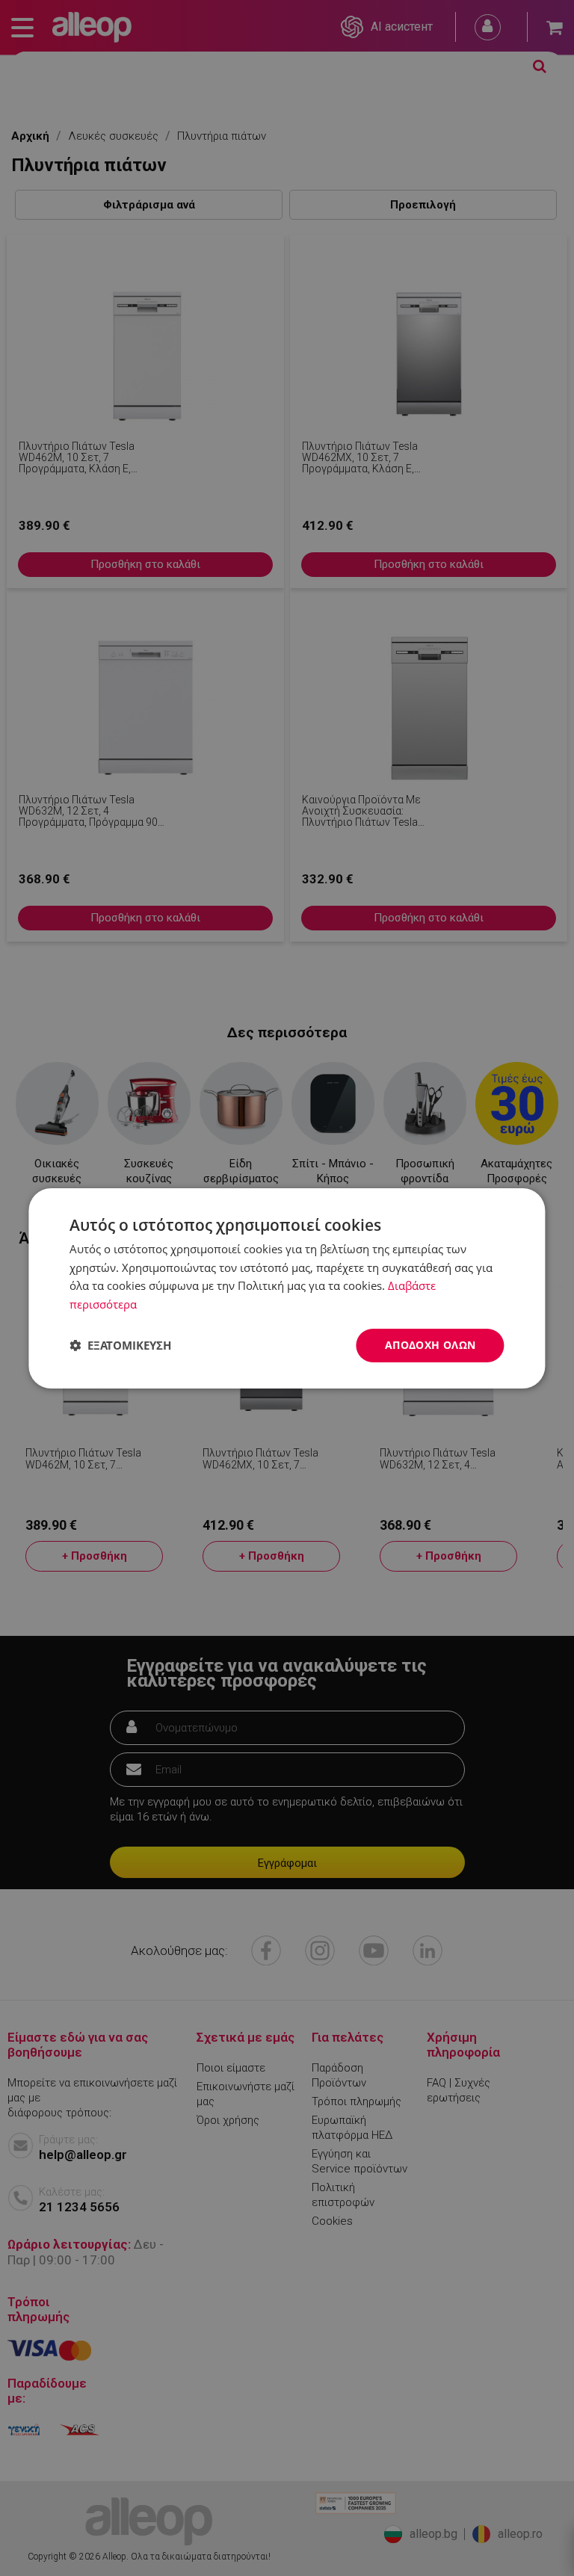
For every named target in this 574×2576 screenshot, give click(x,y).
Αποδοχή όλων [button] (430, 1345)
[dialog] (287, 1288)
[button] (120, 1345)
